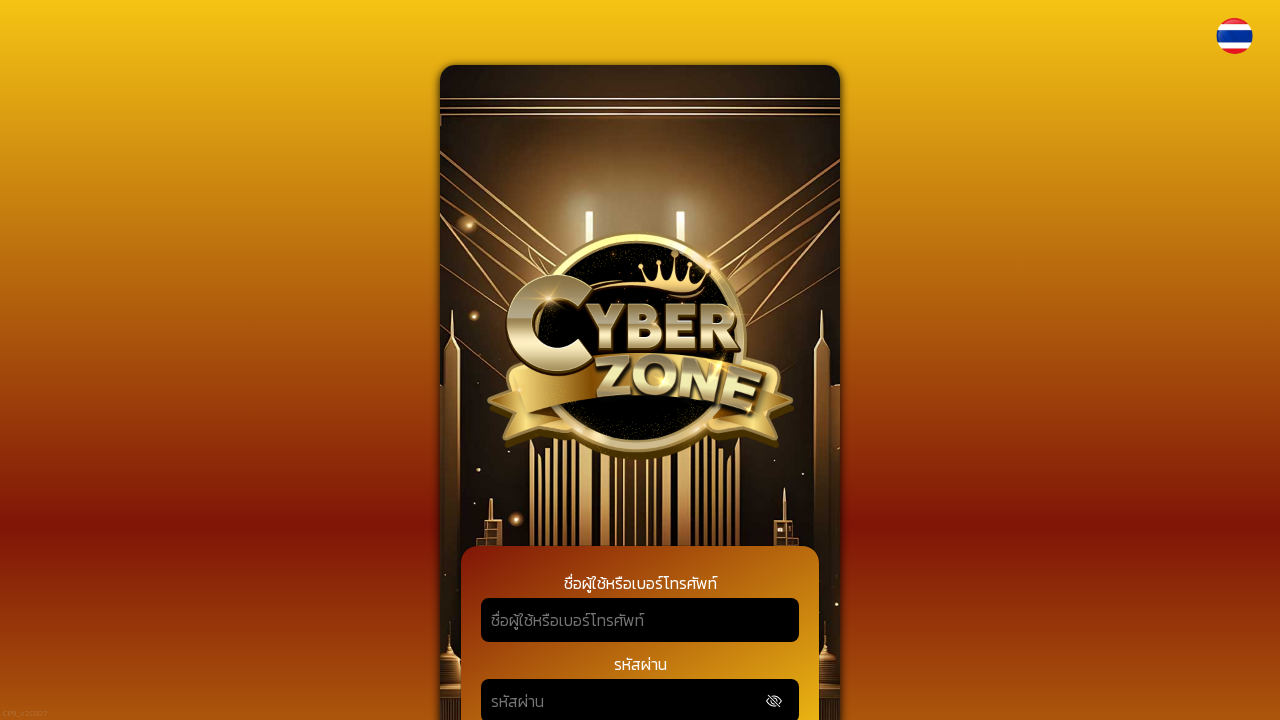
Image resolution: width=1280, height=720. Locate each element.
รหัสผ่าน (640, 664)
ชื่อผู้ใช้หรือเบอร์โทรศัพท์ (640, 583)
